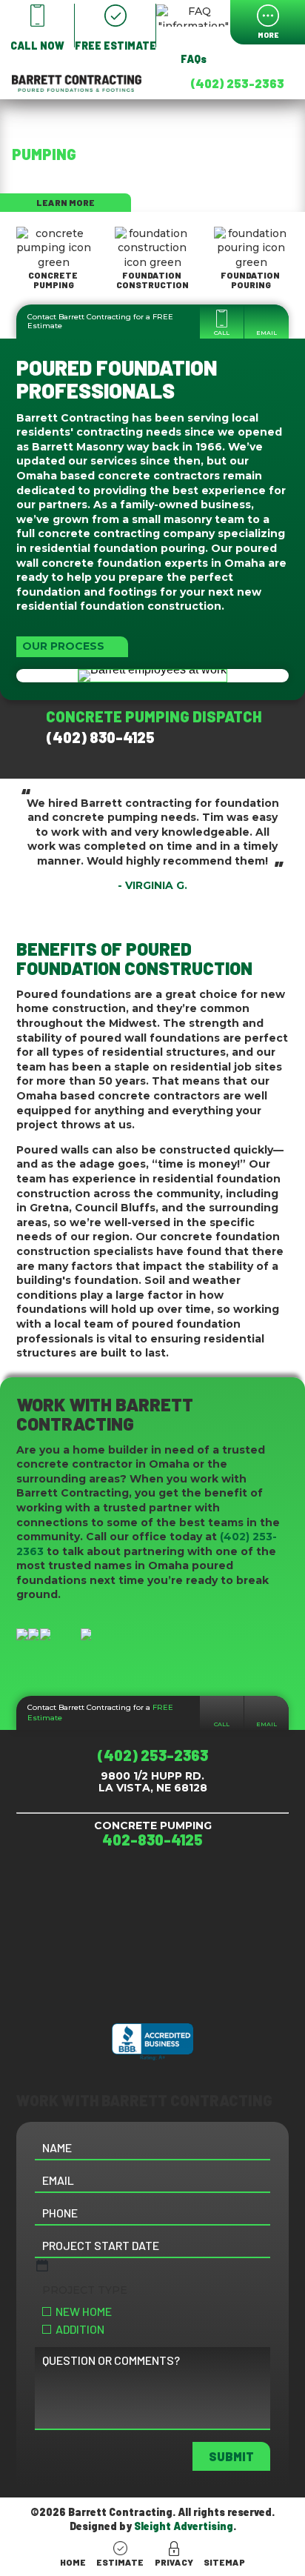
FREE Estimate (100, 1713)
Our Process (63, 646)
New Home (84, 2311)
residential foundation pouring (117, 548)
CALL (222, 333)
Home (73, 2562)
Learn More (66, 202)
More (268, 35)
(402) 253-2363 (237, 83)
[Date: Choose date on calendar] (42, 2266)
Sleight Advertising (184, 2526)
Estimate (120, 2562)
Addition (80, 2329)
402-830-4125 (152, 1840)
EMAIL (267, 333)
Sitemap (224, 2562)
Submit (231, 2456)
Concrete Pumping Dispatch (157, 727)
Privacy (174, 2562)
